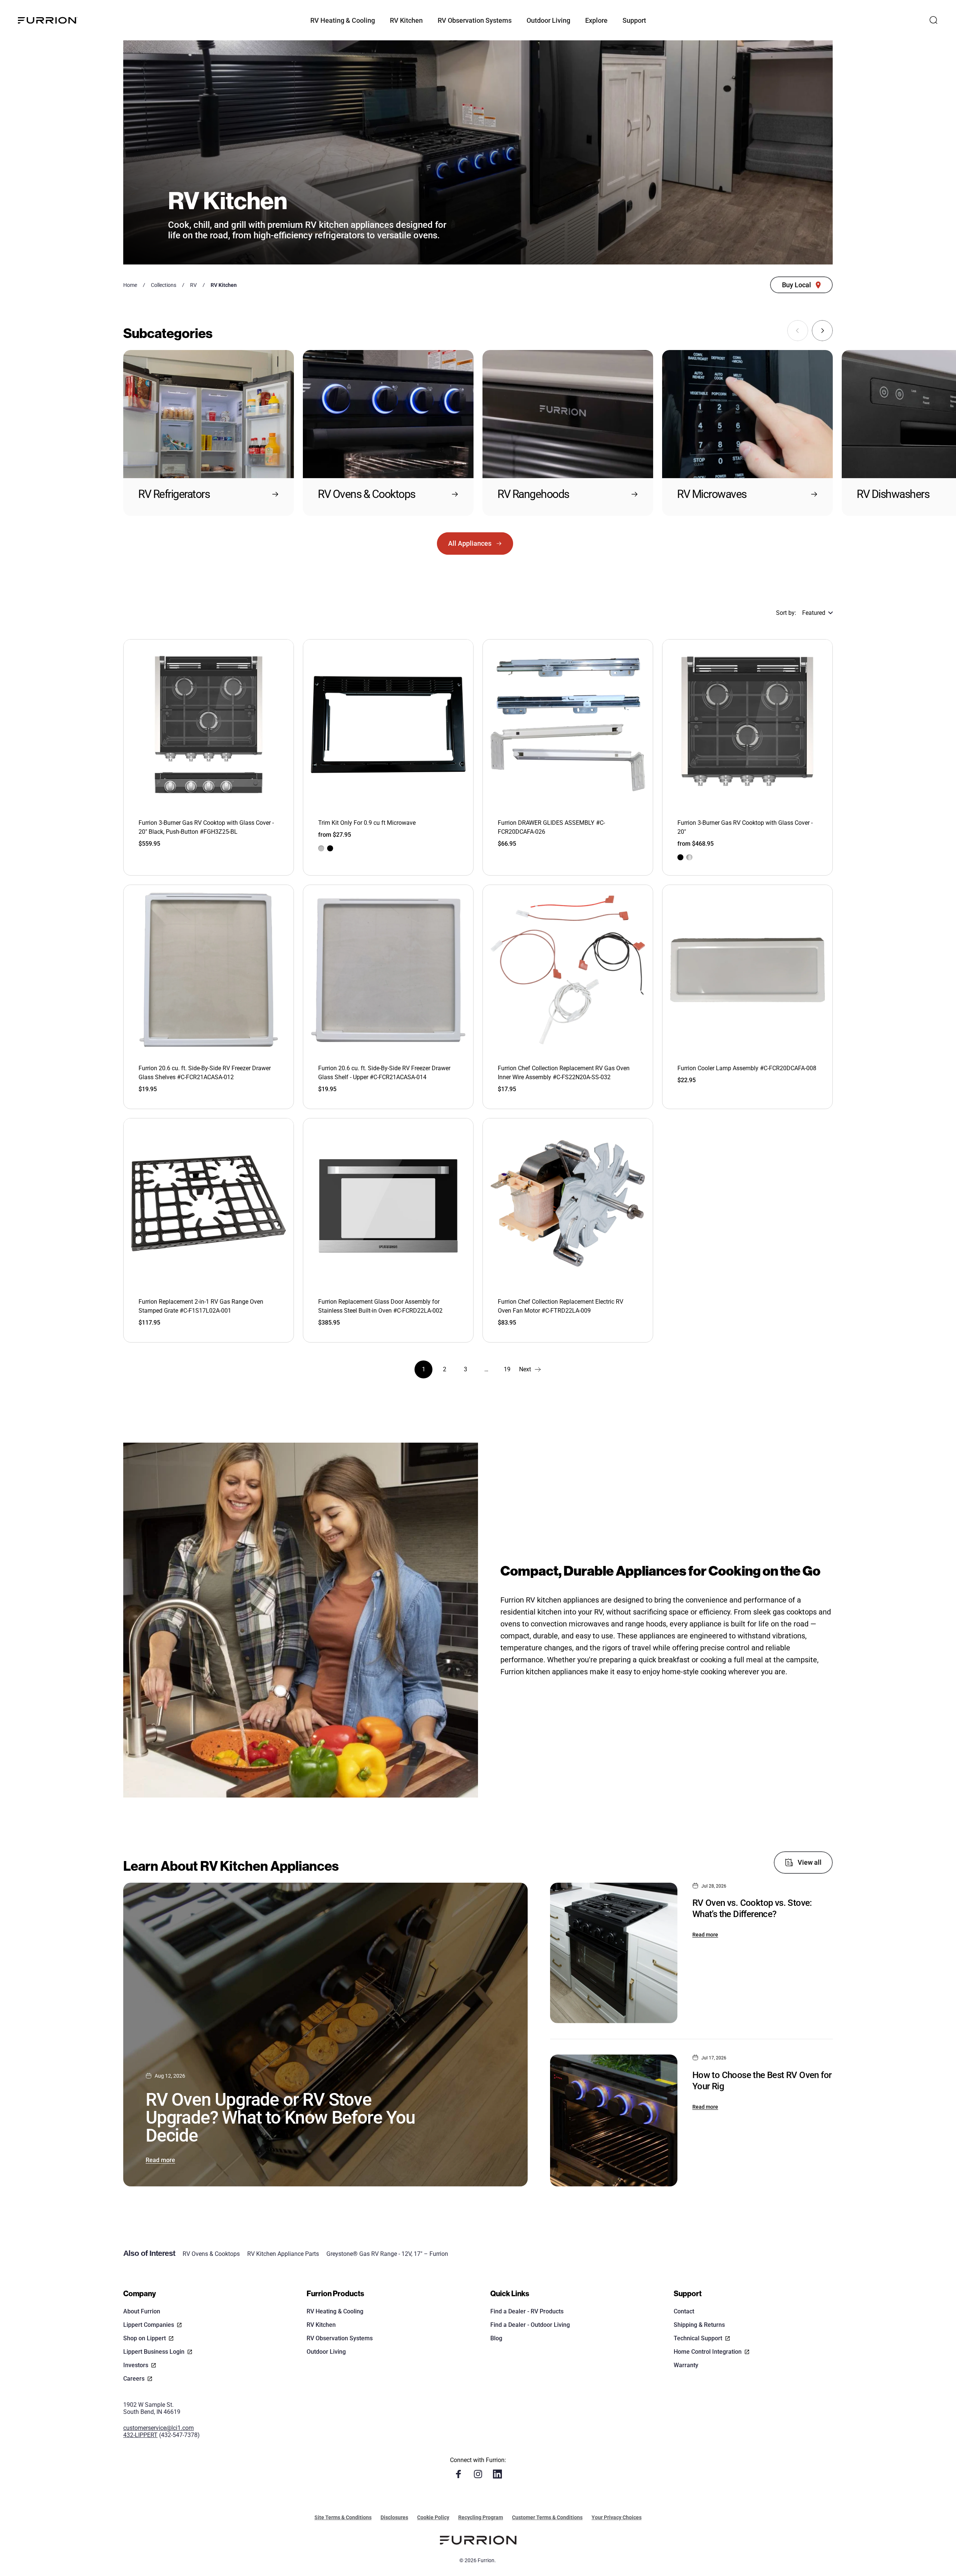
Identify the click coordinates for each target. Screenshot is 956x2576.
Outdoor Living (326, 2352)
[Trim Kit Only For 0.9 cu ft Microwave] (388, 724)
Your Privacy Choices (617, 2517)
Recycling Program (481, 2517)
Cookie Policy (433, 2517)
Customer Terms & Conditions (547, 2517)
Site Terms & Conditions (343, 2517)
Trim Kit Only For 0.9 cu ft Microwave (367, 823)
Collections (164, 285)
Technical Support (698, 2338)
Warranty (686, 2365)
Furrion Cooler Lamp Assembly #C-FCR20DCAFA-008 (747, 1068)
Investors (136, 2365)
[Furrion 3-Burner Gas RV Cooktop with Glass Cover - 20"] (747, 724)
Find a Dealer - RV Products (527, 2311)
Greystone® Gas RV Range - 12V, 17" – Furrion (387, 2254)
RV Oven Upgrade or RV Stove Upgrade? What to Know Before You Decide (280, 2117)
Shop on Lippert (145, 2338)
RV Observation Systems (340, 2338)
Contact (684, 2311)
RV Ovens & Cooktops (211, 2254)
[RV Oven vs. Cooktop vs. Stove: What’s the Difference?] (614, 1953)
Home (130, 285)
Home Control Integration (708, 2352)
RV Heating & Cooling (335, 2311)
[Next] (822, 331)
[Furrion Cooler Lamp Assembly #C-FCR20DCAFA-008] (747, 970)
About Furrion (142, 2311)
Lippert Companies (149, 2325)
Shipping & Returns (699, 2325)
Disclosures (394, 2517)
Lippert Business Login (154, 2352)
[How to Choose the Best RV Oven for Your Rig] (614, 2120)
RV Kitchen (321, 2325)
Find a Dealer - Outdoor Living (530, 2325)
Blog (496, 2338)
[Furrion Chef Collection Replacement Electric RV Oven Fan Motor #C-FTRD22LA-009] (568, 1203)
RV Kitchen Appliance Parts (283, 2254)
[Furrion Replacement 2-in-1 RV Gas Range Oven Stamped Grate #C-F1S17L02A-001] (209, 1203)
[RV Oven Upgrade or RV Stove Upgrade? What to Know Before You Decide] (325, 2034)
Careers (134, 2379)
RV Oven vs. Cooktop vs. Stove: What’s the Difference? (752, 1908)
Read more (160, 2160)
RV (193, 285)
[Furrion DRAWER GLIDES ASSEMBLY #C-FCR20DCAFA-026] (568, 724)
